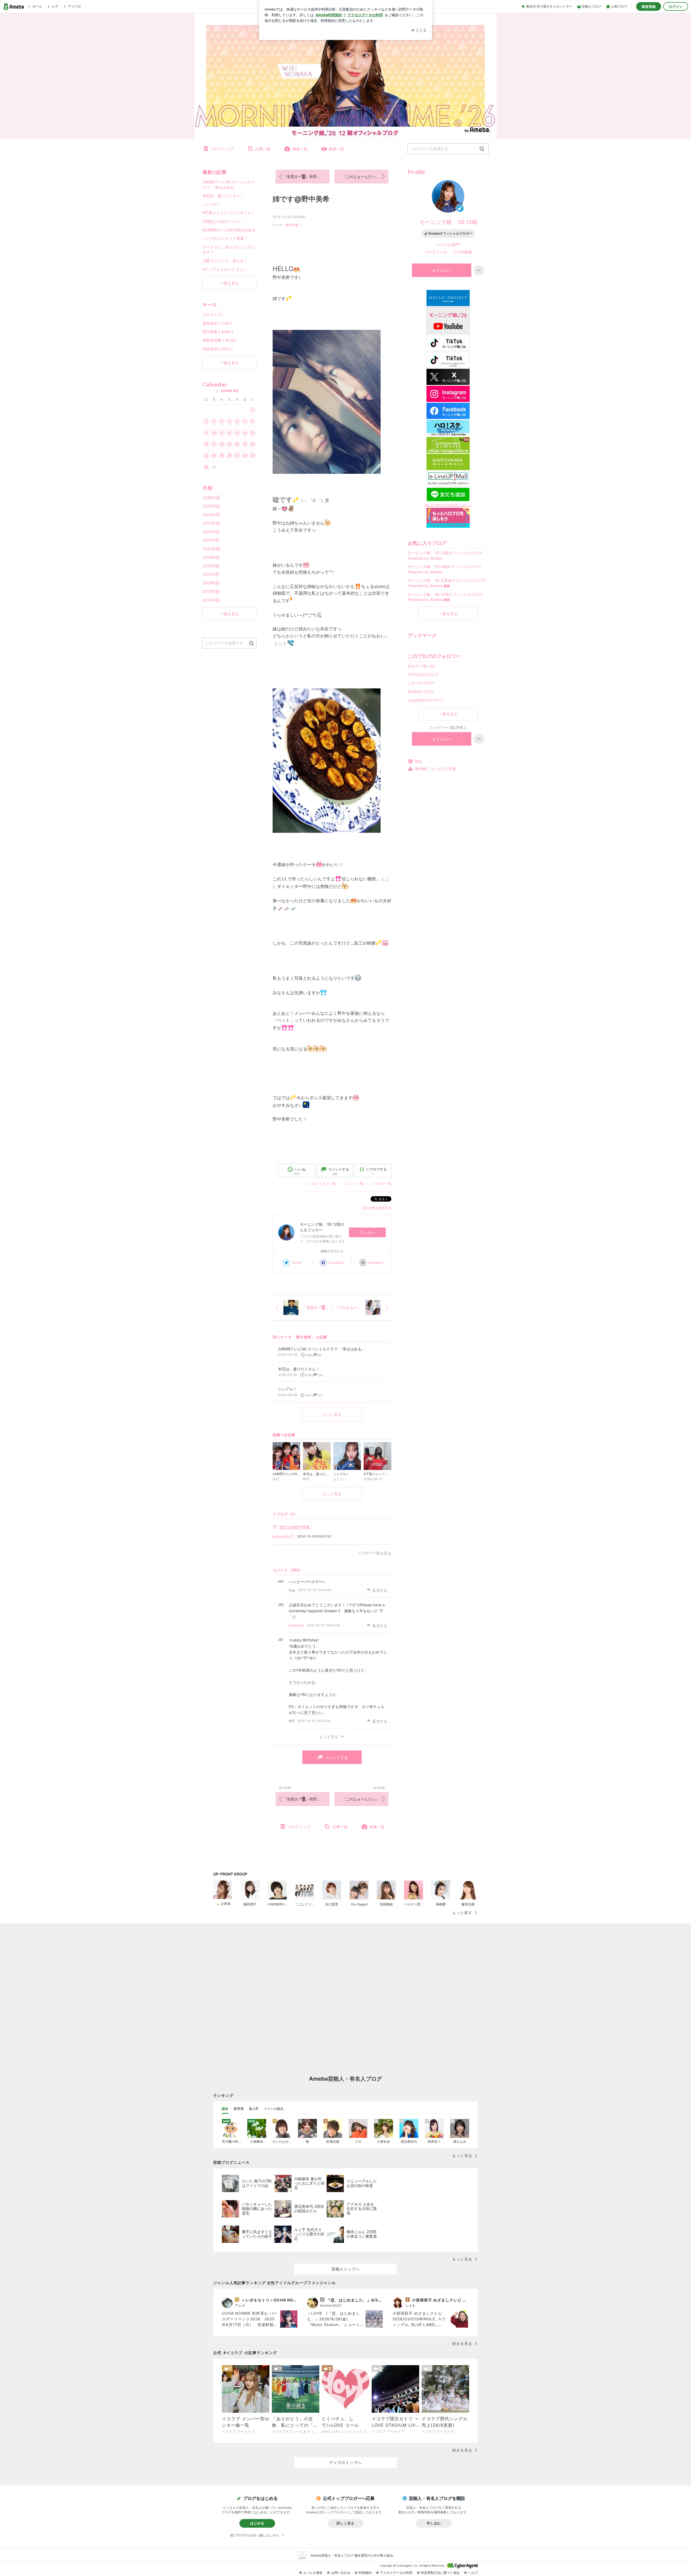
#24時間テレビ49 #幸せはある (229, 230)
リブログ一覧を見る (374, 1553)
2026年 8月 (230, 391)
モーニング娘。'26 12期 (448, 222)
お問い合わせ (341, 2573)
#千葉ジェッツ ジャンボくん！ (229, 213)
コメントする (336, 1757)
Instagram (376, 1262)
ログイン (676, 6)
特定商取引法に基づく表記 (440, 2573)
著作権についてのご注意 (435, 769)
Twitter (297, 1262)
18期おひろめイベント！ (223, 221)
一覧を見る (448, 613)
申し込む (434, 2523)
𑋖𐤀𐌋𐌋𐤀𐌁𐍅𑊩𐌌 (284, 1536)
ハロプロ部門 (448, 245)
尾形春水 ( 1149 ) (217, 323)
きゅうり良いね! (421, 666)
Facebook (336, 1262)
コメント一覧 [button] (354, 1184)
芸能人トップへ (346, 2269)
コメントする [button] (338, 1171)
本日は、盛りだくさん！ (223, 196)
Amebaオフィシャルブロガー (450, 233)
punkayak (296, 1625)
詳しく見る (345, 2523)
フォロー (367, 1233)
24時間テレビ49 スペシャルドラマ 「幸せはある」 (228, 185)
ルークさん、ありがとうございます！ (229, 250)
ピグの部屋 (462, 252)
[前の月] (217, 391)
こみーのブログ (421, 683)
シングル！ (212, 204)
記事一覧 (263, 149)
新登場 (239, 2109)
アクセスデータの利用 (396, 2573)
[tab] (225, 2109)
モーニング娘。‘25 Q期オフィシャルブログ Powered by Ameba (444, 569)
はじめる (257, 2523)
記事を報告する (380, 1208)
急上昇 (254, 2109)
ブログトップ (222, 149)
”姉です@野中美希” (295, 1527)
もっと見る (332, 1414)
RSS (418, 761)
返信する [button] (380, 1590)
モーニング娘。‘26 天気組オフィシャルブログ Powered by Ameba (447, 583)
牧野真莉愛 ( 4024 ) (220, 340)
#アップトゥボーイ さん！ (225, 269)
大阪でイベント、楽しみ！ (225, 261)
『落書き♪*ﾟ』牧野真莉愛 (306, 176)
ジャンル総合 (274, 2109)
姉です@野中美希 (301, 199)
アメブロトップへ (345, 2462)
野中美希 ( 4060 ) (218, 332)
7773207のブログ (423, 675)
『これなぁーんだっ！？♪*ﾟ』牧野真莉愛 (365, 176)
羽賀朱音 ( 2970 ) (218, 349)
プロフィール (436, 252)
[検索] (482, 149)
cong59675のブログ (426, 700)
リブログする (376, 1171)
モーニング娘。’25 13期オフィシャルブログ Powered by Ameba (445, 555)
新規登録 (649, 6)
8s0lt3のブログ (421, 692)
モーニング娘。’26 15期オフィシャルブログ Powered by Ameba (445, 597)
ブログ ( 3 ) (212, 315)
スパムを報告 (313, 2573)
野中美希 (292, 225)
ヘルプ (473, 2573)
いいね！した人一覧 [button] (321, 1184)
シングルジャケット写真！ (225, 238)
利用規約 (365, 2573)
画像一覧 (300, 149)
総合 (225, 2109)
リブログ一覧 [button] (382, 1184)
